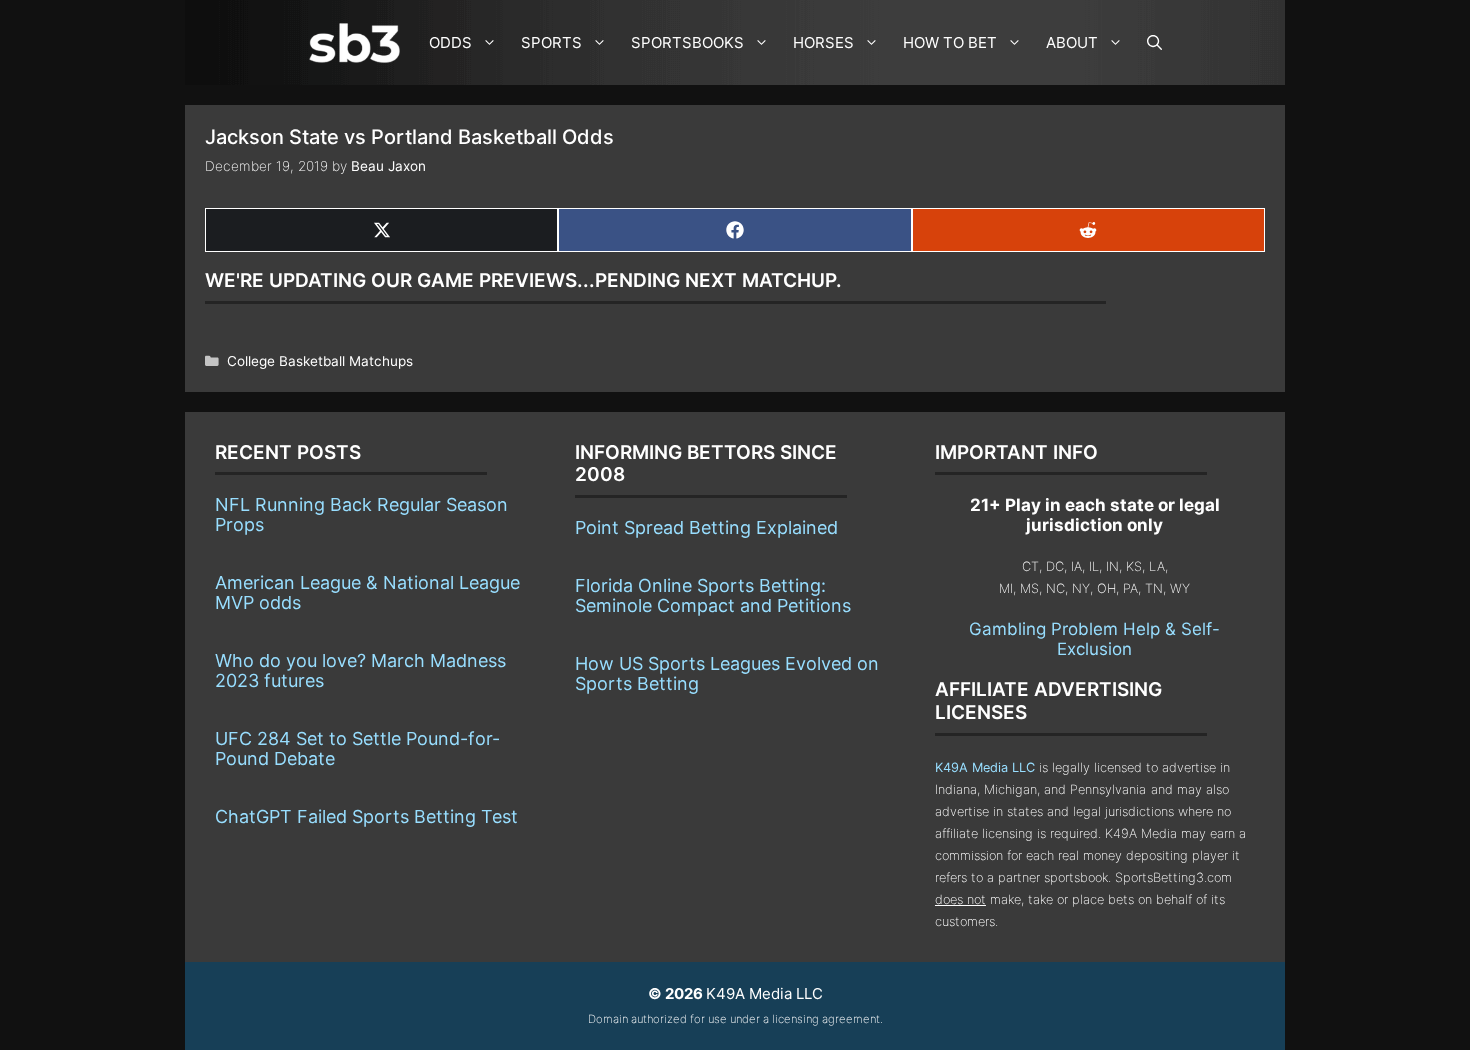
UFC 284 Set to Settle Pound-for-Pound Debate (357, 748)
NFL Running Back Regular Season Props (361, 514)
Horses (823, 42)
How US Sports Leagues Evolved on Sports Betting (727, 673)
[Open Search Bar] (1154, 42)
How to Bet (950, 42)
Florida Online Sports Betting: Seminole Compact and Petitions (713, 595)
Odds (450, 42)
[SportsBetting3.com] (359, 43)
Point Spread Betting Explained (706, 527)
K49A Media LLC (985, 767)
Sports (551, 42)
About (1072, 42)
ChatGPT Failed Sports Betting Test (366, 816)
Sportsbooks (687, 42)
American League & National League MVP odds (367, 592)
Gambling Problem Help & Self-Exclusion (1094, 639)
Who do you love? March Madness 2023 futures (360, 670)
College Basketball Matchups (320, 361)
